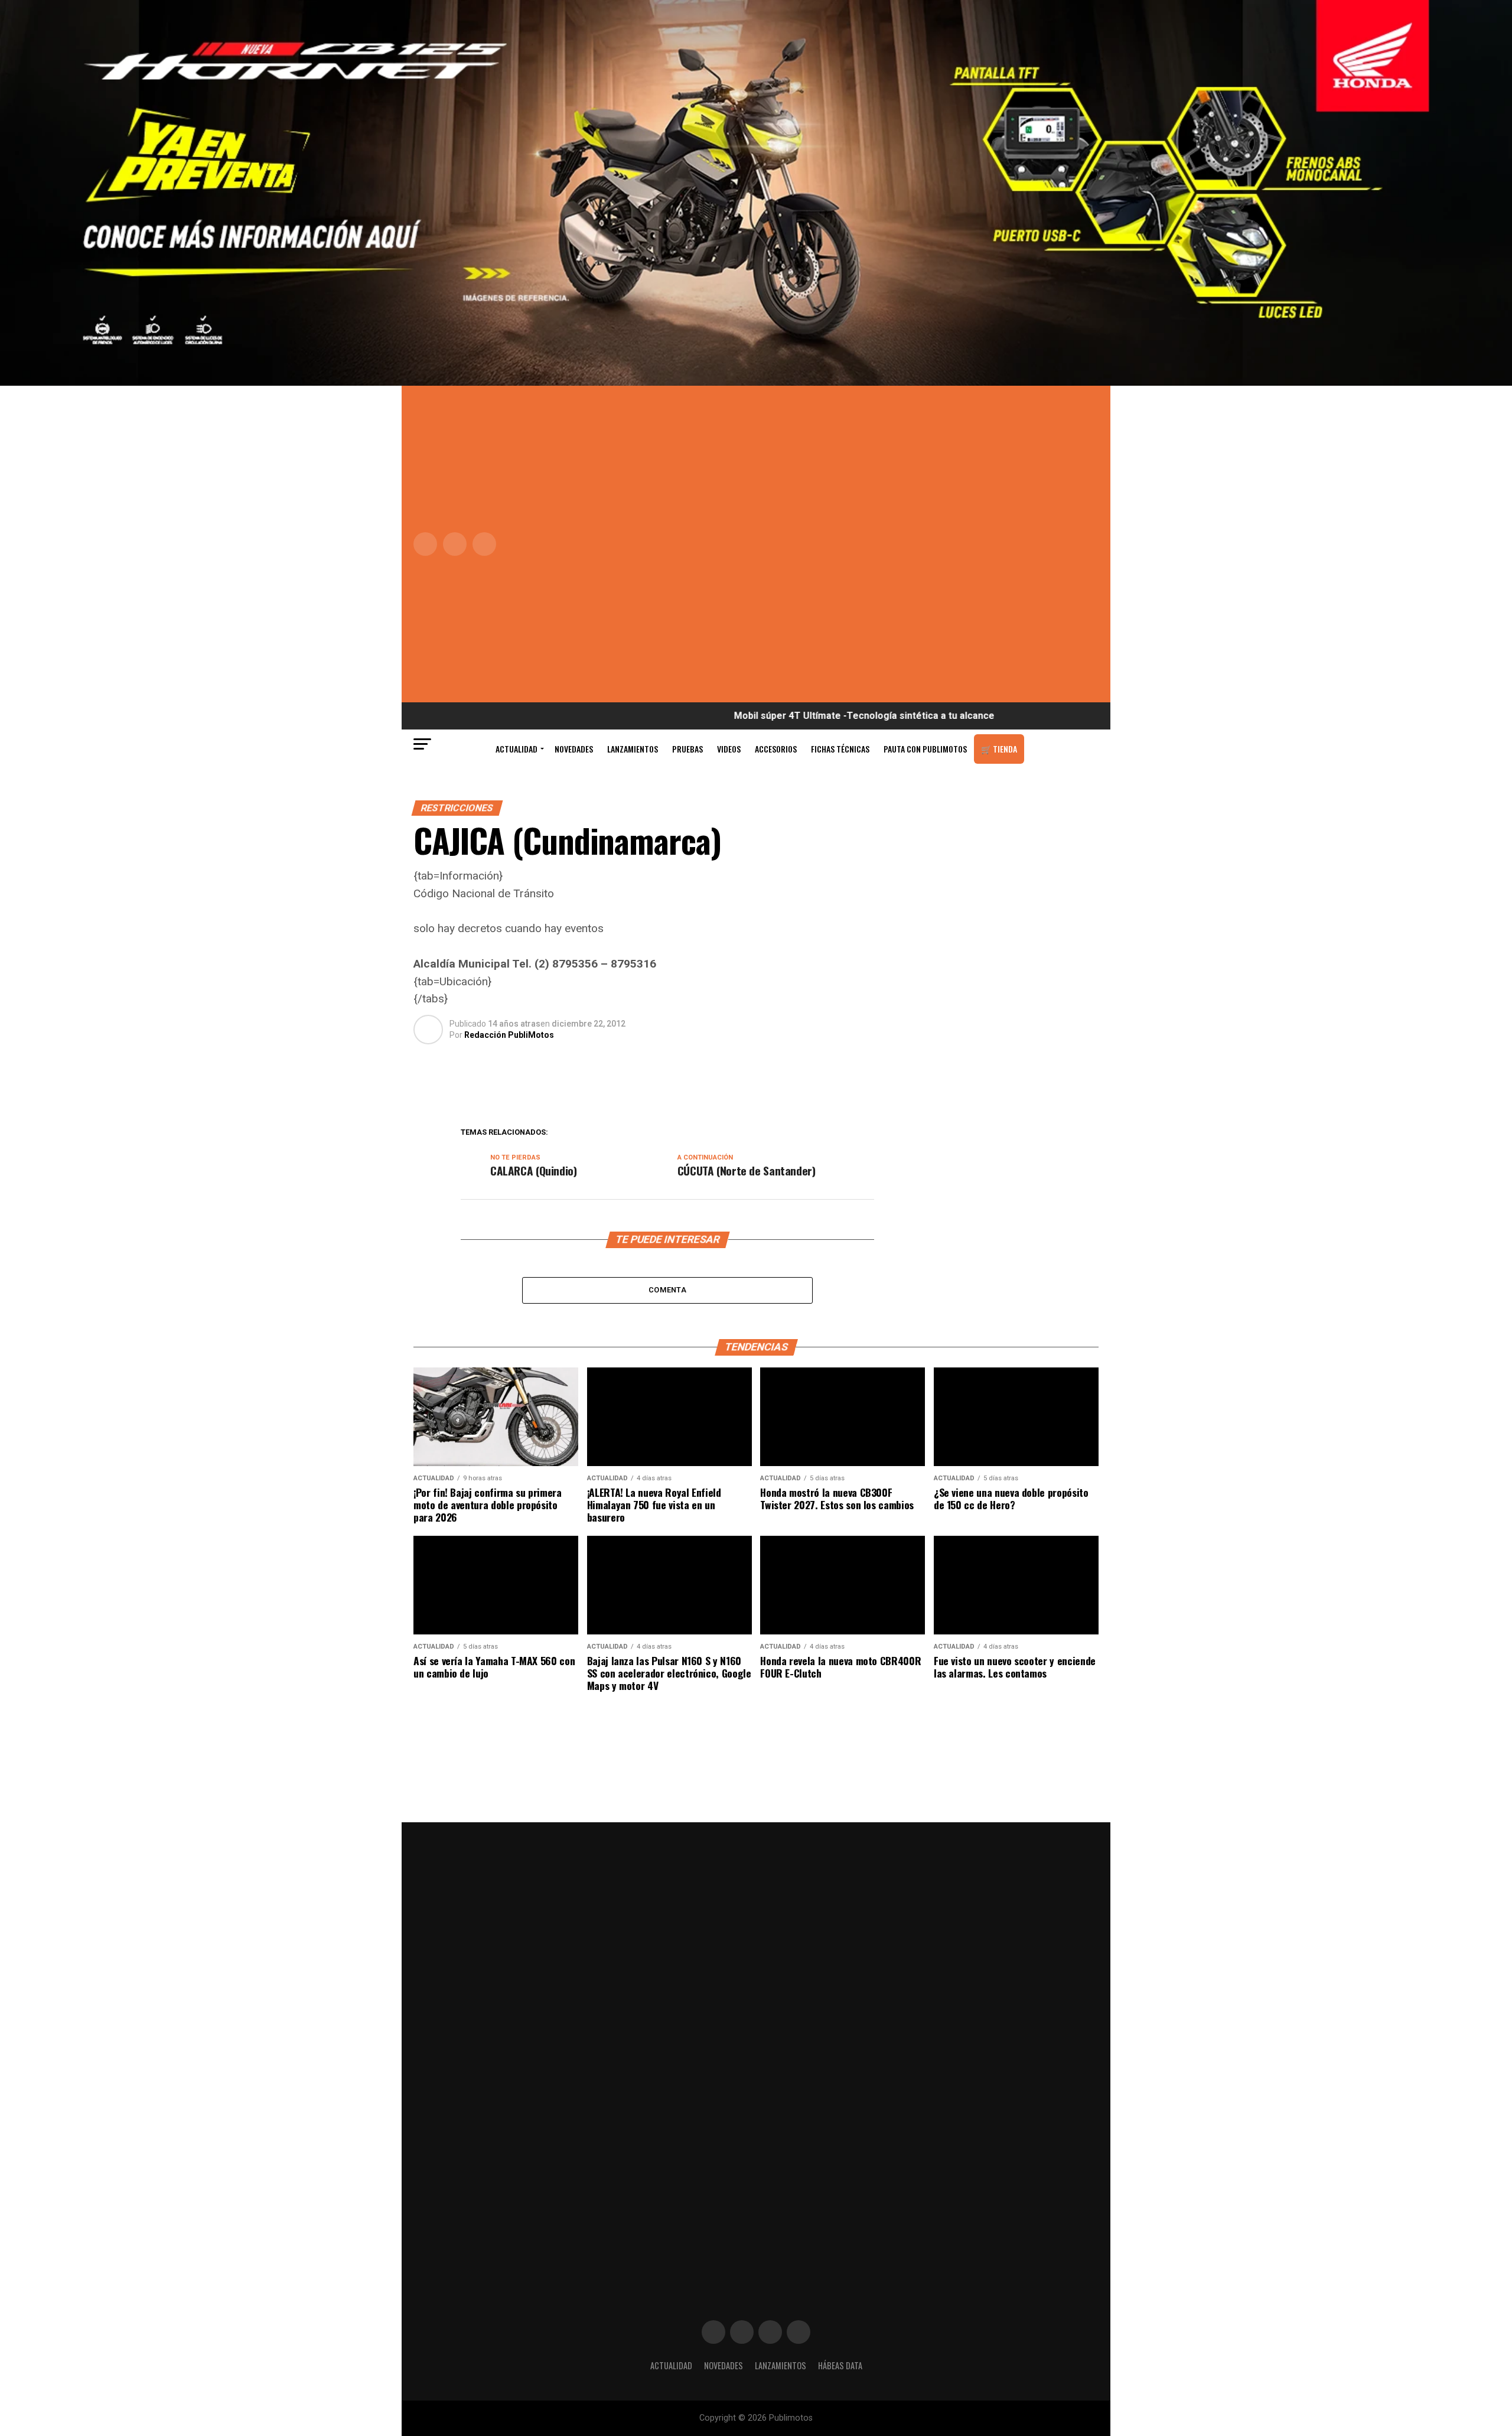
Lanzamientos (633, 749)
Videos (729, 749)
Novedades (574, 749)
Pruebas (687, 749)
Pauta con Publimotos (925, 749)
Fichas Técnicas (840, 749)
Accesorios (776, 749)
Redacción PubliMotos (509, 1035)
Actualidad (517, 749)
